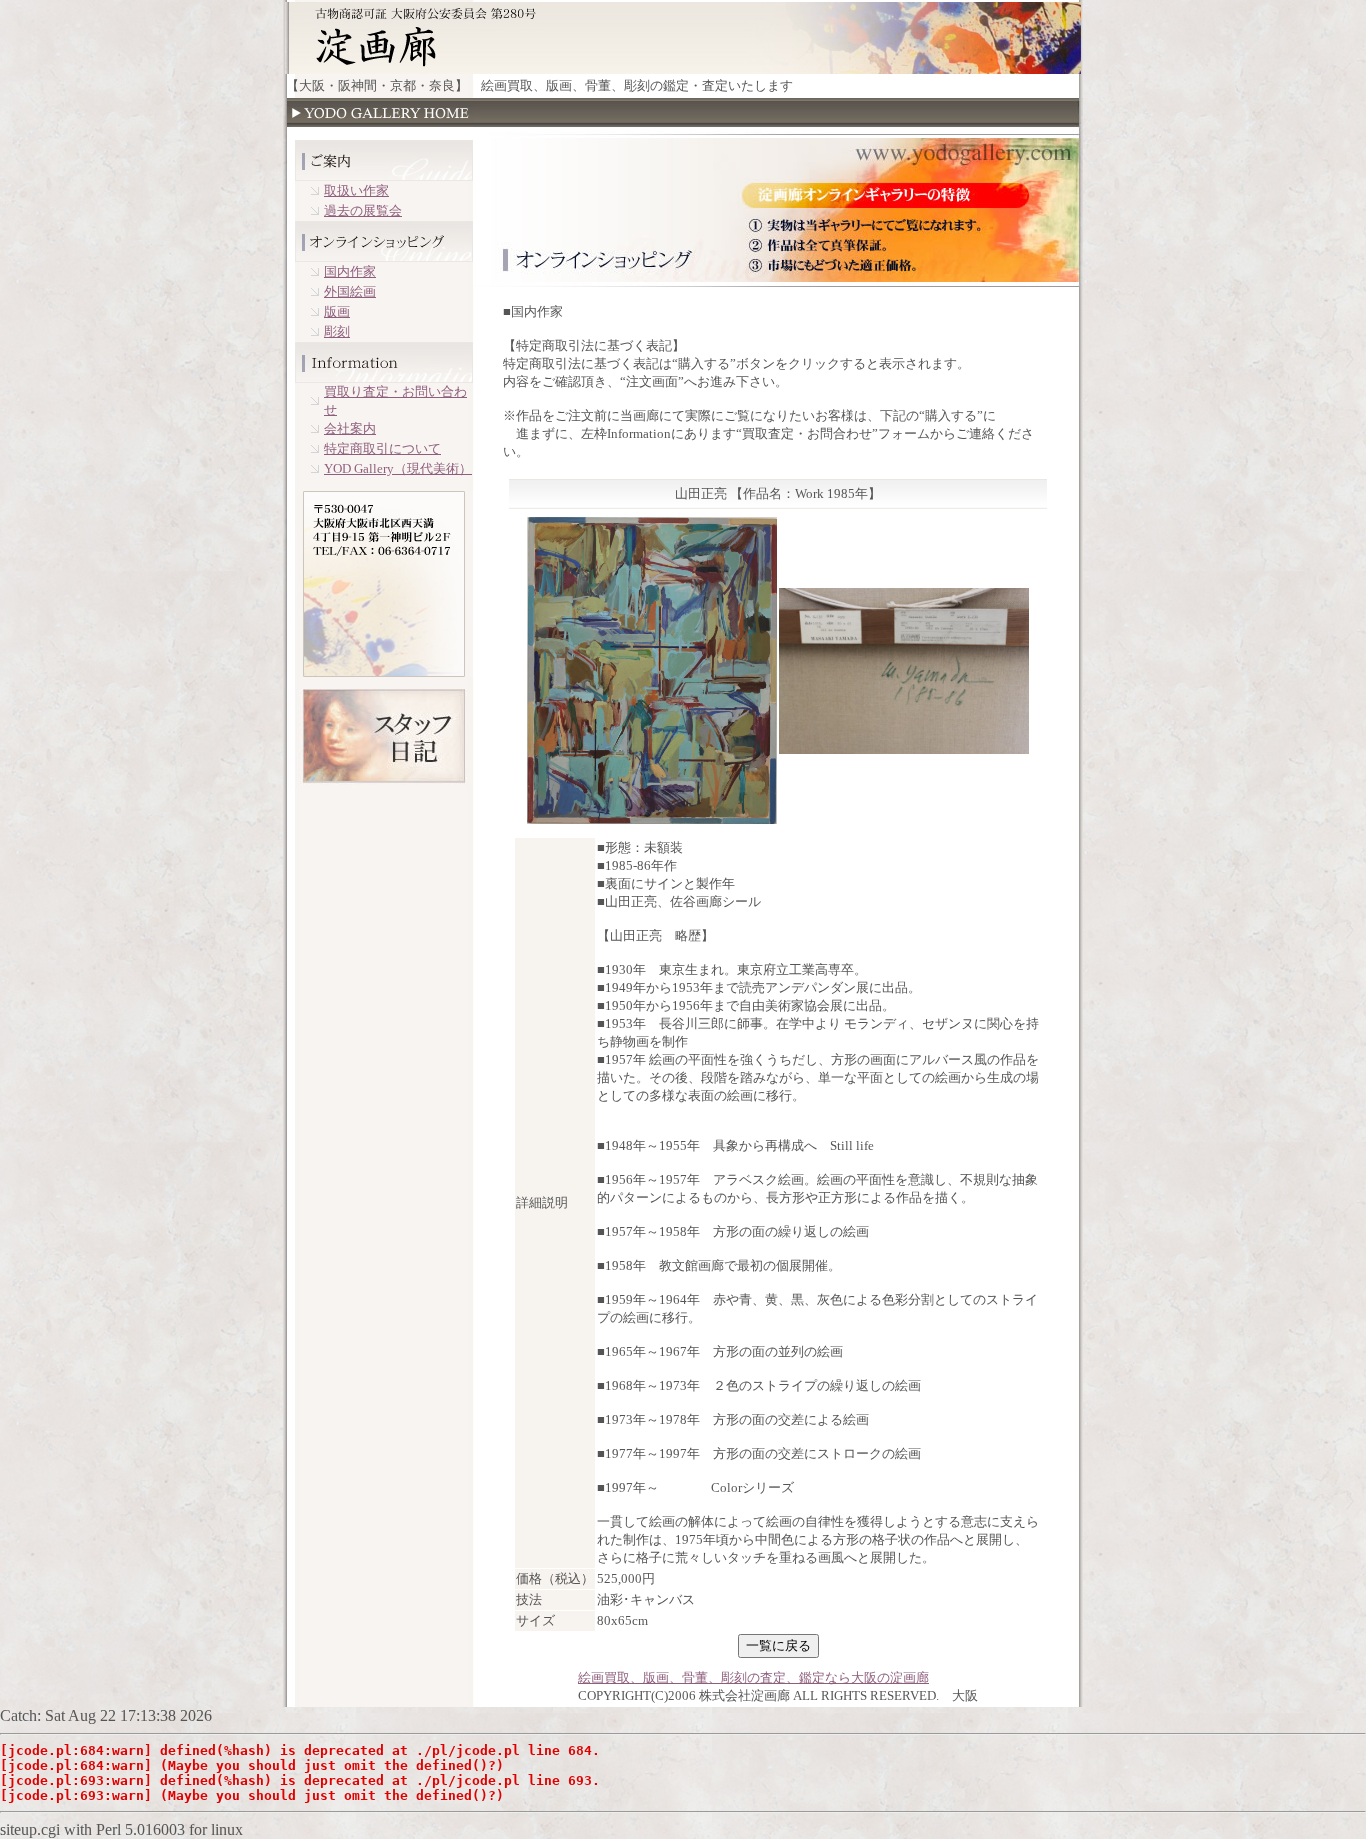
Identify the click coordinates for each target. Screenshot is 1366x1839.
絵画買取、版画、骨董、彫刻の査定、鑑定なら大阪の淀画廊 (753, 1677)
